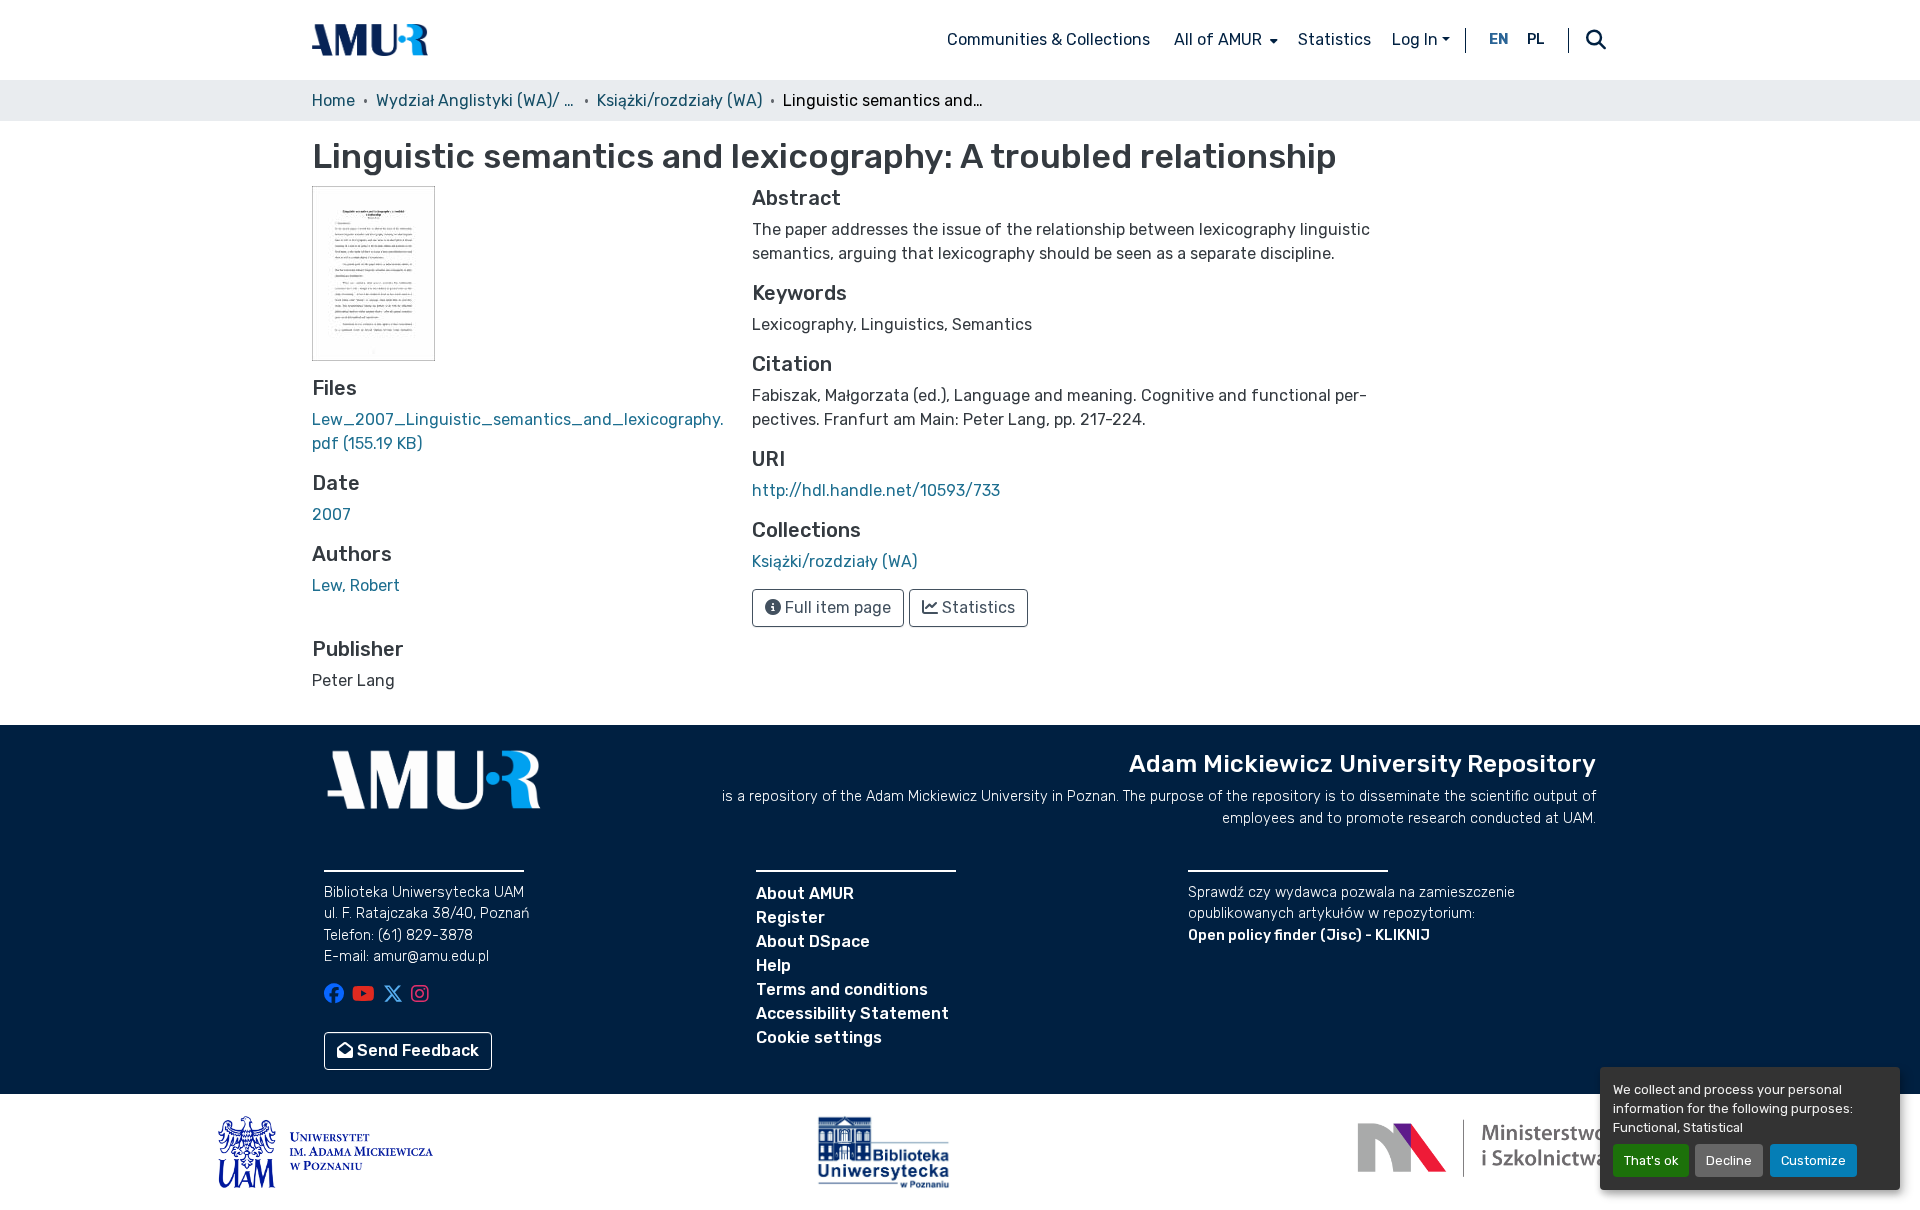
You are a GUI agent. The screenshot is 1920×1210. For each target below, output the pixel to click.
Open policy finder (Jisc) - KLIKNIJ (1309, 935)
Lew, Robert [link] (356, 585)
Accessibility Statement (852, 1013)
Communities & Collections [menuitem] (1048, 39)
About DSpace (813, 941)
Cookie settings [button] (819, 1037)
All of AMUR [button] (1218, 39)
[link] (520, 432)
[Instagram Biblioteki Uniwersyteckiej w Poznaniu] (420, 995)
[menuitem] (1224, 40)
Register (790, 917)
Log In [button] (1417, 39)
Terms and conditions (842, 989)
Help (773, 965)
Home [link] (333, 100)
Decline (1729, 1160)
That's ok (1651, 1160)
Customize (1813, 1160)
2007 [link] (331, 514)
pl (1536, 39)
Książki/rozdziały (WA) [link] (679, 100)
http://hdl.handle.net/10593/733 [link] (876, 490)
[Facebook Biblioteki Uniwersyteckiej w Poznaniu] (334, 995)
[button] (370, 40)
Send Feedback (416, 1050)
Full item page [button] (836, 607)
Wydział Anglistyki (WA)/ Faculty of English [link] (476, 100)
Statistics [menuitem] (1334, 39)
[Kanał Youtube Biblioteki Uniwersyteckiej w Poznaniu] (363, 995)
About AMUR (805, 893)
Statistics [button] (976, 607)
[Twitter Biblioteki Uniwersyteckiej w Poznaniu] (393, 995)
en (1499, 39)
